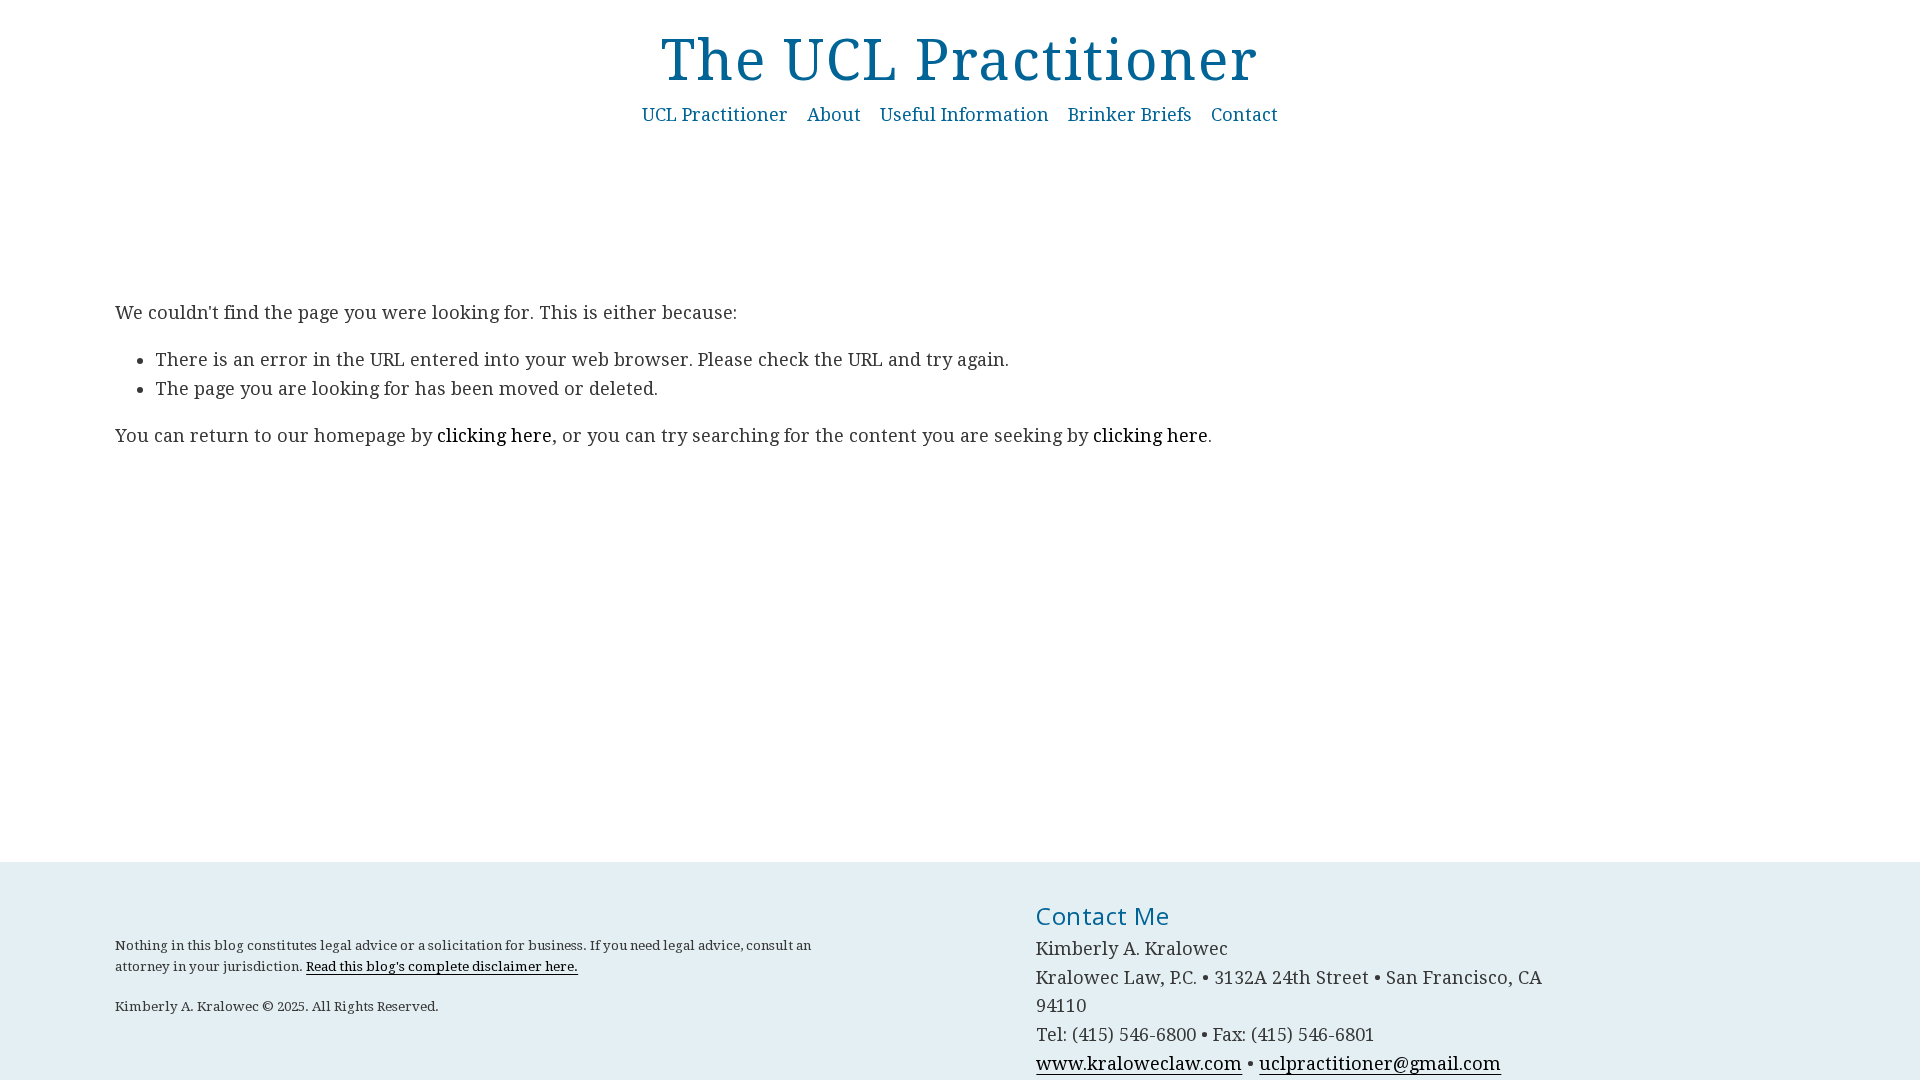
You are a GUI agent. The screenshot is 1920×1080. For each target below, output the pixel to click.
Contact (1244, 114)
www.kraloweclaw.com (1139, 1063)
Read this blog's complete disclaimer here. (442, 966)
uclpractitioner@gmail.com (1380, 1063)
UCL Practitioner (715, 114)
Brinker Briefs (1130, 114)
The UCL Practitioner (959, 60)
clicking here (494, 435)
